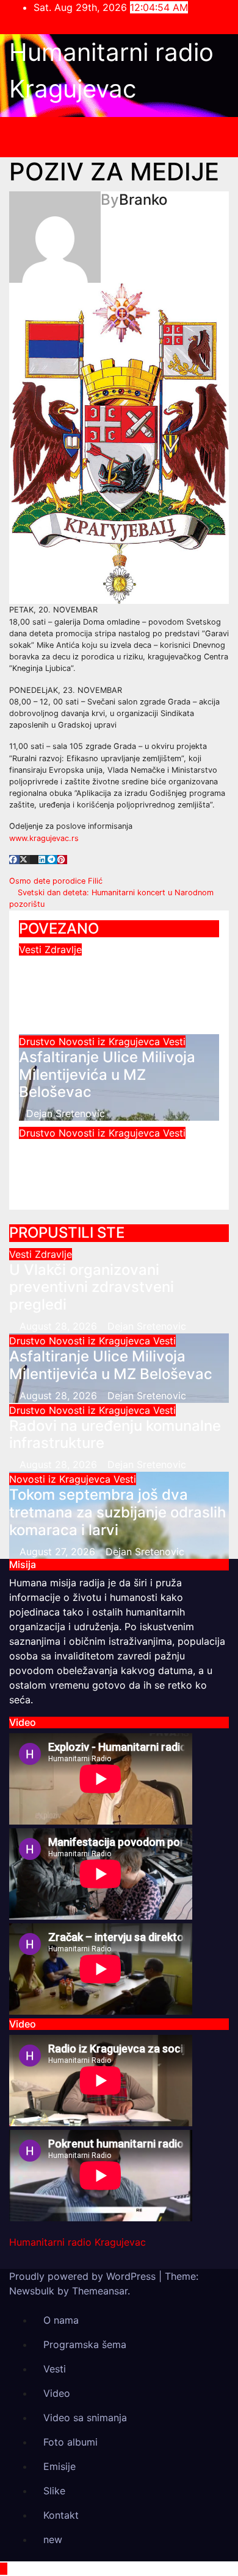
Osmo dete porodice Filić (57, 881)
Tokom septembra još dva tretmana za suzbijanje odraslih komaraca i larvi (117, 1512)
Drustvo (39, 1041)
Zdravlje (63, 949)
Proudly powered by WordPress (84, 2276)
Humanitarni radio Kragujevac (78, 2242)
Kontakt (61, 2515)
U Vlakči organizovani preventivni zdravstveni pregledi (101, 983)
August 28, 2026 (60, 1326)
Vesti (32, 949)
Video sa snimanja (85, 2418)
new (53, 2539)
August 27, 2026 (59, 1552)
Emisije (60, 2466)
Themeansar (100, 2291)
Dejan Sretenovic (66, 1022)
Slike (54, 2491)
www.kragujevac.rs (44, 838)
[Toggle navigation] (128, 137)
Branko (143, 200)
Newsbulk (32, 2291)
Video (57, 2393)
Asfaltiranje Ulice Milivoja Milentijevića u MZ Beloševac (107, 1075)
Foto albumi (70, 2442)
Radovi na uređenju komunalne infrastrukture (106, 1157)
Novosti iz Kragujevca (111, 1041)
